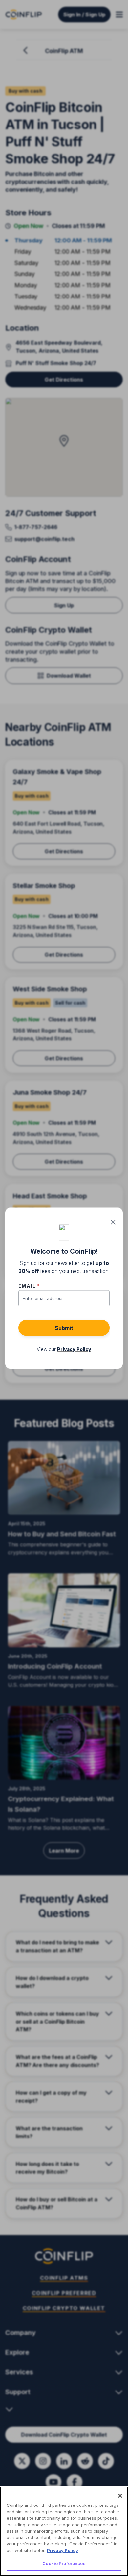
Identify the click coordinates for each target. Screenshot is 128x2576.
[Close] (120, 2496)
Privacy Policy (63, 2550)
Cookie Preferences (64, 2563)
